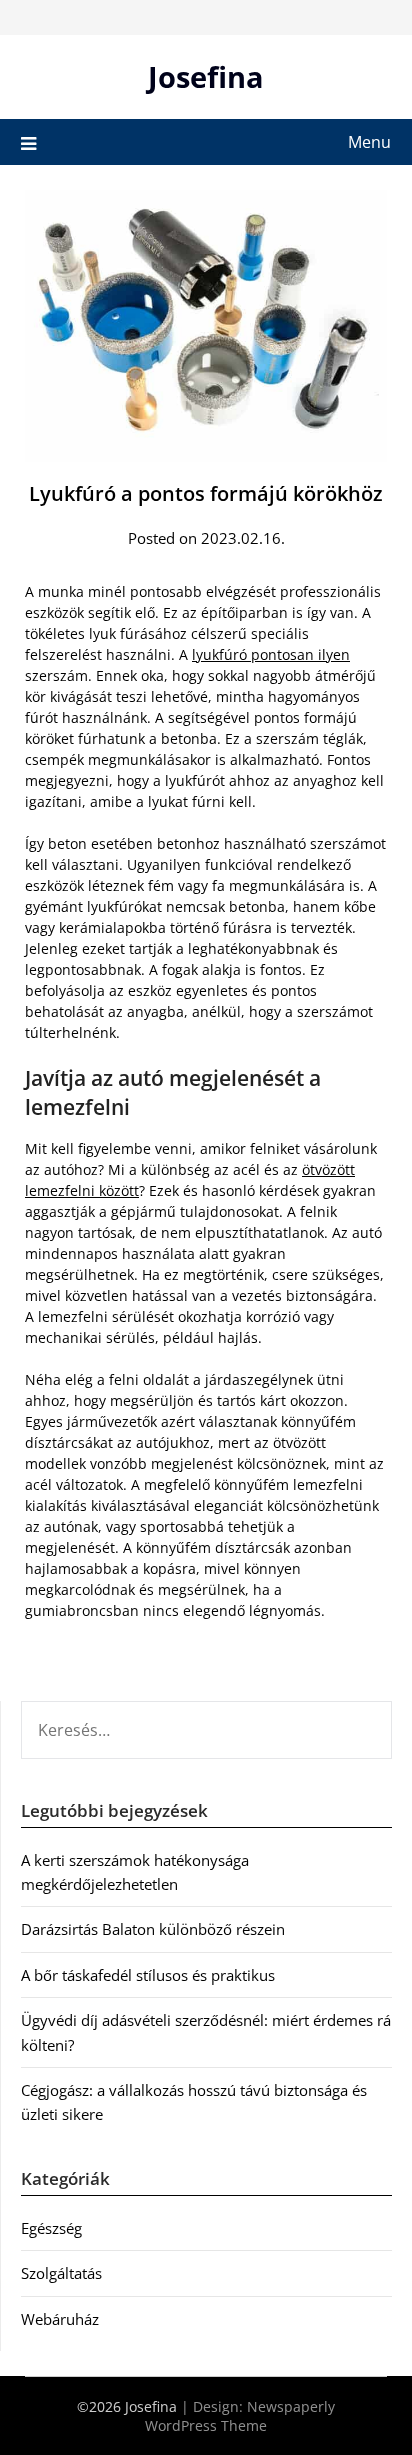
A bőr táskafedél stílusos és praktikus (148, 1975)
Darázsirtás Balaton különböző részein (153, 1929)
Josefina (206, 76)
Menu (369, 142)
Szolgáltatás (61, 2273)
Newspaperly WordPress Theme (240, 2416)
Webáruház (60, 2319)
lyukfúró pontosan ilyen (271, 654)
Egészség (51, 2228)
